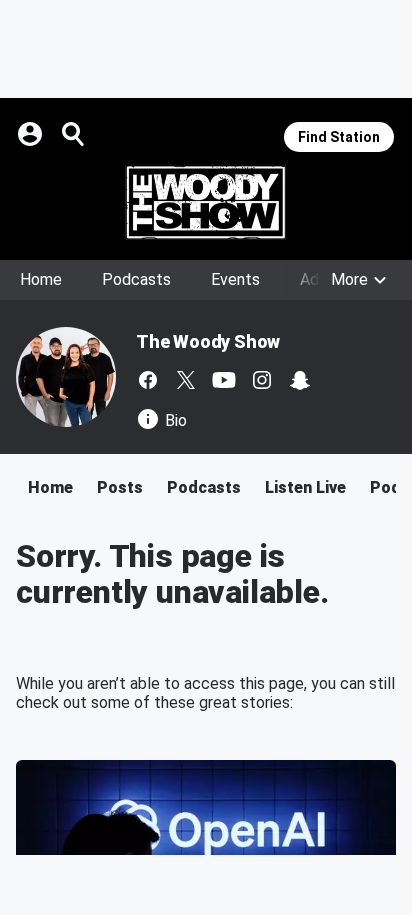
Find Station (339, 137)
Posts (120, 487)
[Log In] (32, 134)
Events (235, 279)
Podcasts (136, 279)
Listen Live (305, 487)
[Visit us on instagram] (262, 380)
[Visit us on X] (186, 380)
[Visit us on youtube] (224, 380)
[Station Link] (206, 202)
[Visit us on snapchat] (300, 380)
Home (41, 279)
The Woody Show (208, 341)
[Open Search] (74, 134)
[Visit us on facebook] (148, 380)
